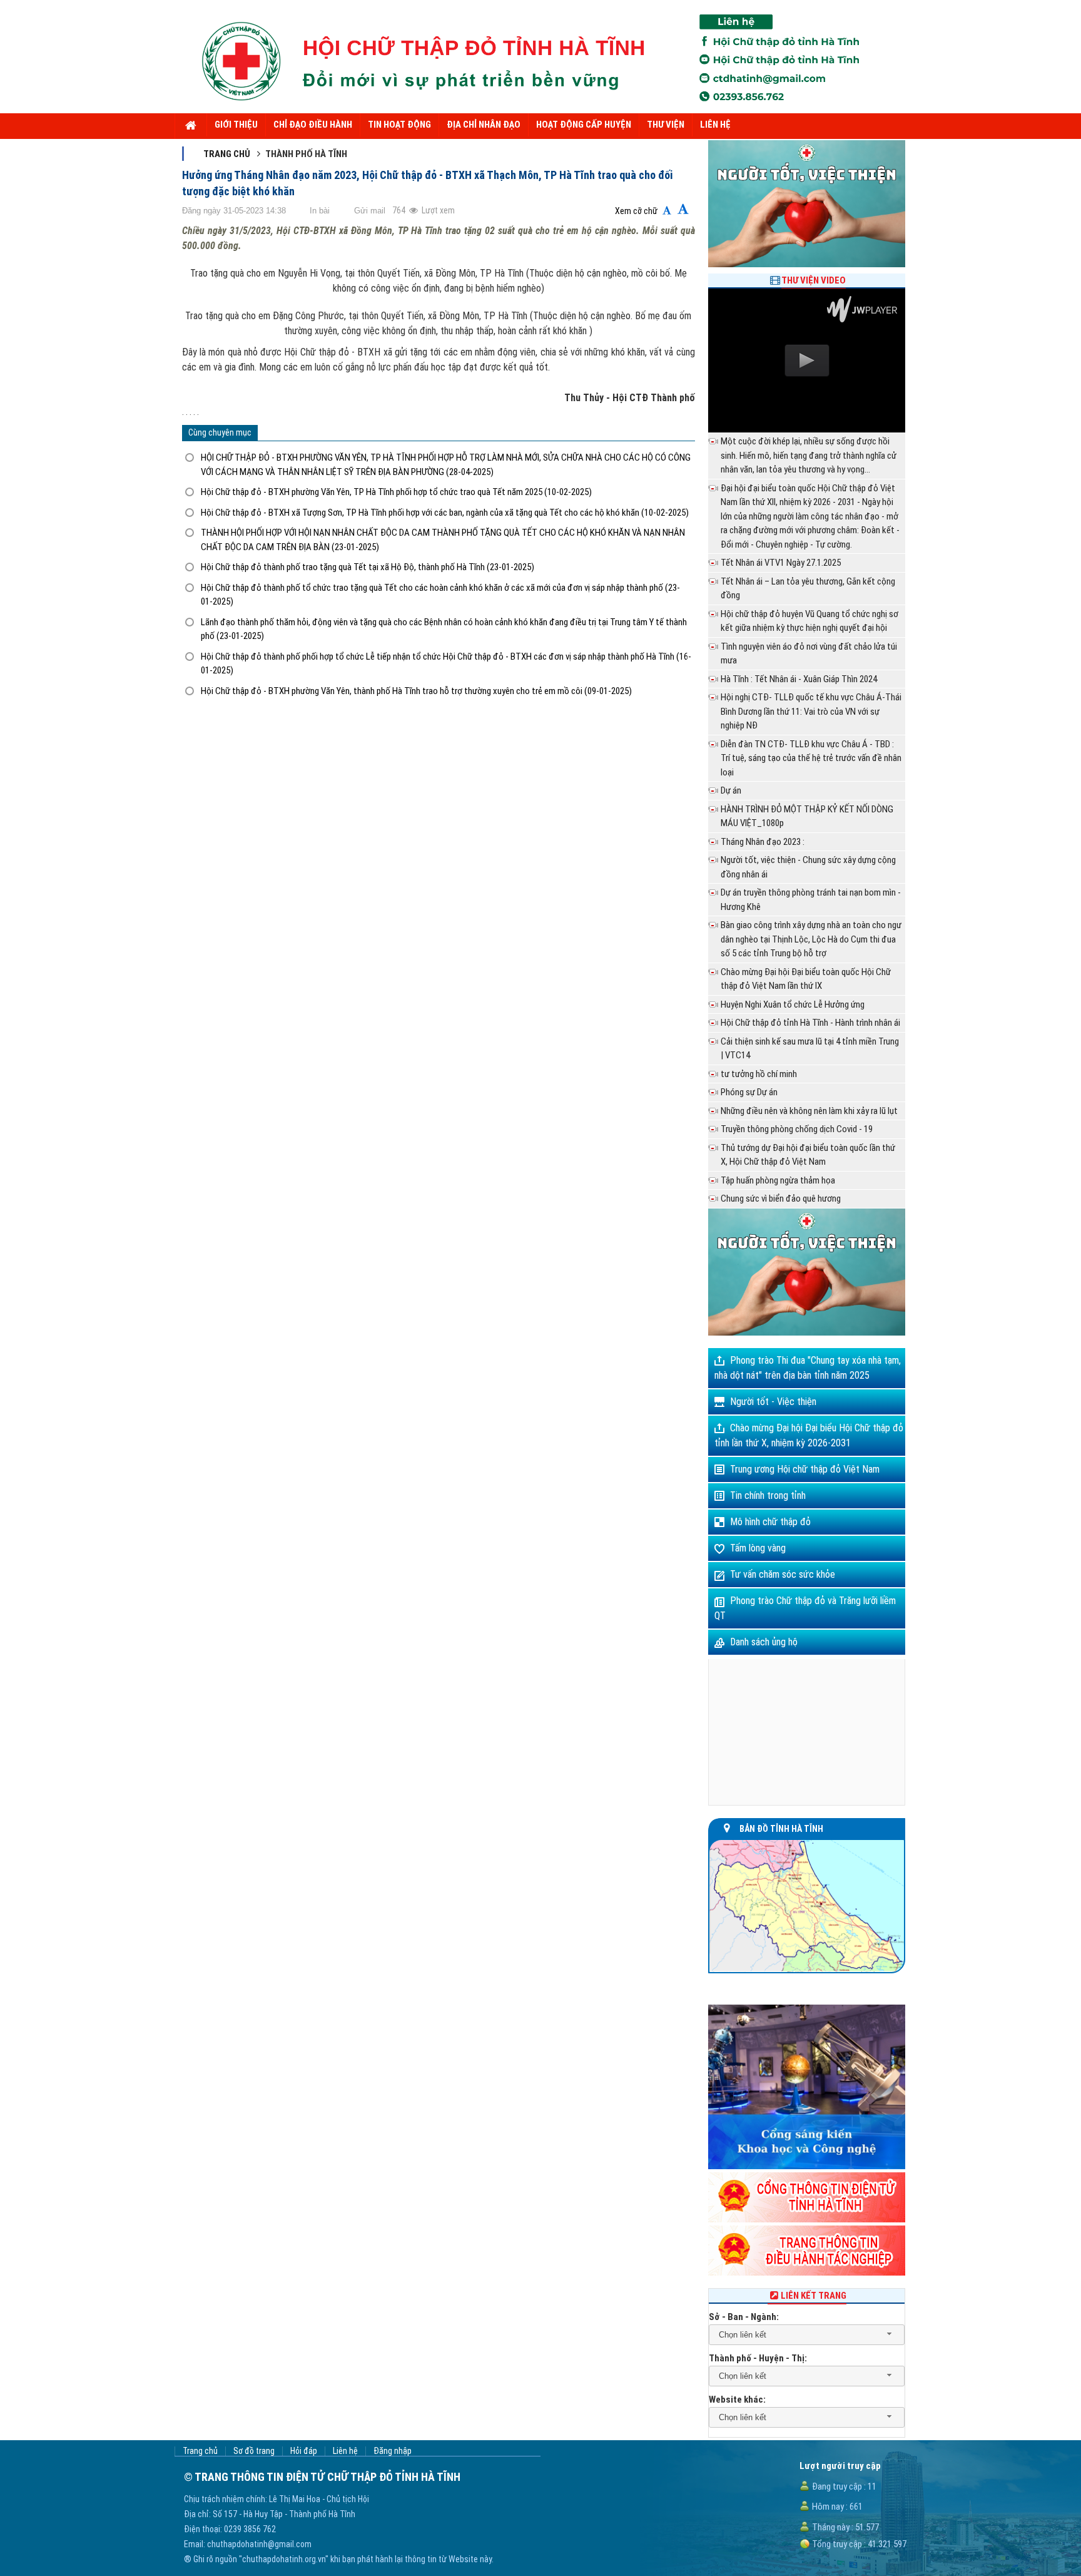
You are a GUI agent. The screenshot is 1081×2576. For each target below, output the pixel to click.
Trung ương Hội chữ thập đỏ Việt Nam (805, 1469)
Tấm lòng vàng (758, 1548)
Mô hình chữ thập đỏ (770, 1522)
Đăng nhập (393, 2451)
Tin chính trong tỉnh (768, 1495)
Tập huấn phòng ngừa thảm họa (778, 1180)
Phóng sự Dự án (749, 1092)
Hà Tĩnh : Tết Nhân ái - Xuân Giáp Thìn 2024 (799, 679)
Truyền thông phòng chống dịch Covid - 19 (797, 1129)
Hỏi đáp (304, 2451)
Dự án (731, 790)
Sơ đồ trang (254, 2451)
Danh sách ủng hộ (764, 1642)
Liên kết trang (814, 2296)
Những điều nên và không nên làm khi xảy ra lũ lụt (809, 1111)
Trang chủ (227, 154)
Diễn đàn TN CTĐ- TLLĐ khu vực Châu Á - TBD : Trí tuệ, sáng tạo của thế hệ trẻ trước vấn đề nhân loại (811, 758)
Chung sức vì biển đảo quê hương (781, 1199)
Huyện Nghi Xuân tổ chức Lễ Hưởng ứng (793, 1004)
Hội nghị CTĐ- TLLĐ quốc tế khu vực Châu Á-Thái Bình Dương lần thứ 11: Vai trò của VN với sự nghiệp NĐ (811, 711)
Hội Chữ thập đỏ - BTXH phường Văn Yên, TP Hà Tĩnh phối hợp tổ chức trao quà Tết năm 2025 (396, 492)
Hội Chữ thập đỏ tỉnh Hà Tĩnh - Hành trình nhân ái (810, 1023)
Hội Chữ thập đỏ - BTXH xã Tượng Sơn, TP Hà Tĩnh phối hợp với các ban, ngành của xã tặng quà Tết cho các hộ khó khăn (445, 513)
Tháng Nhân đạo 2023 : (763, 842)
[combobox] (807, 2335)
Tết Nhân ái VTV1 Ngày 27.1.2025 (781, 563)
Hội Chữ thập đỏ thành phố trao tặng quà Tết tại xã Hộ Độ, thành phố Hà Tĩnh (368, 567)
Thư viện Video (814, 280)
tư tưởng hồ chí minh (759, 1074)
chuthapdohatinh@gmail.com (259, 2544)
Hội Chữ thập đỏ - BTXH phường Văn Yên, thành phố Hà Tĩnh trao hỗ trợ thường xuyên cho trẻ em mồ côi (416, 691)
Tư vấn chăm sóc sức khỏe (783, 1574)
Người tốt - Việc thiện (773, 1402)
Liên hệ (345, 2451)
